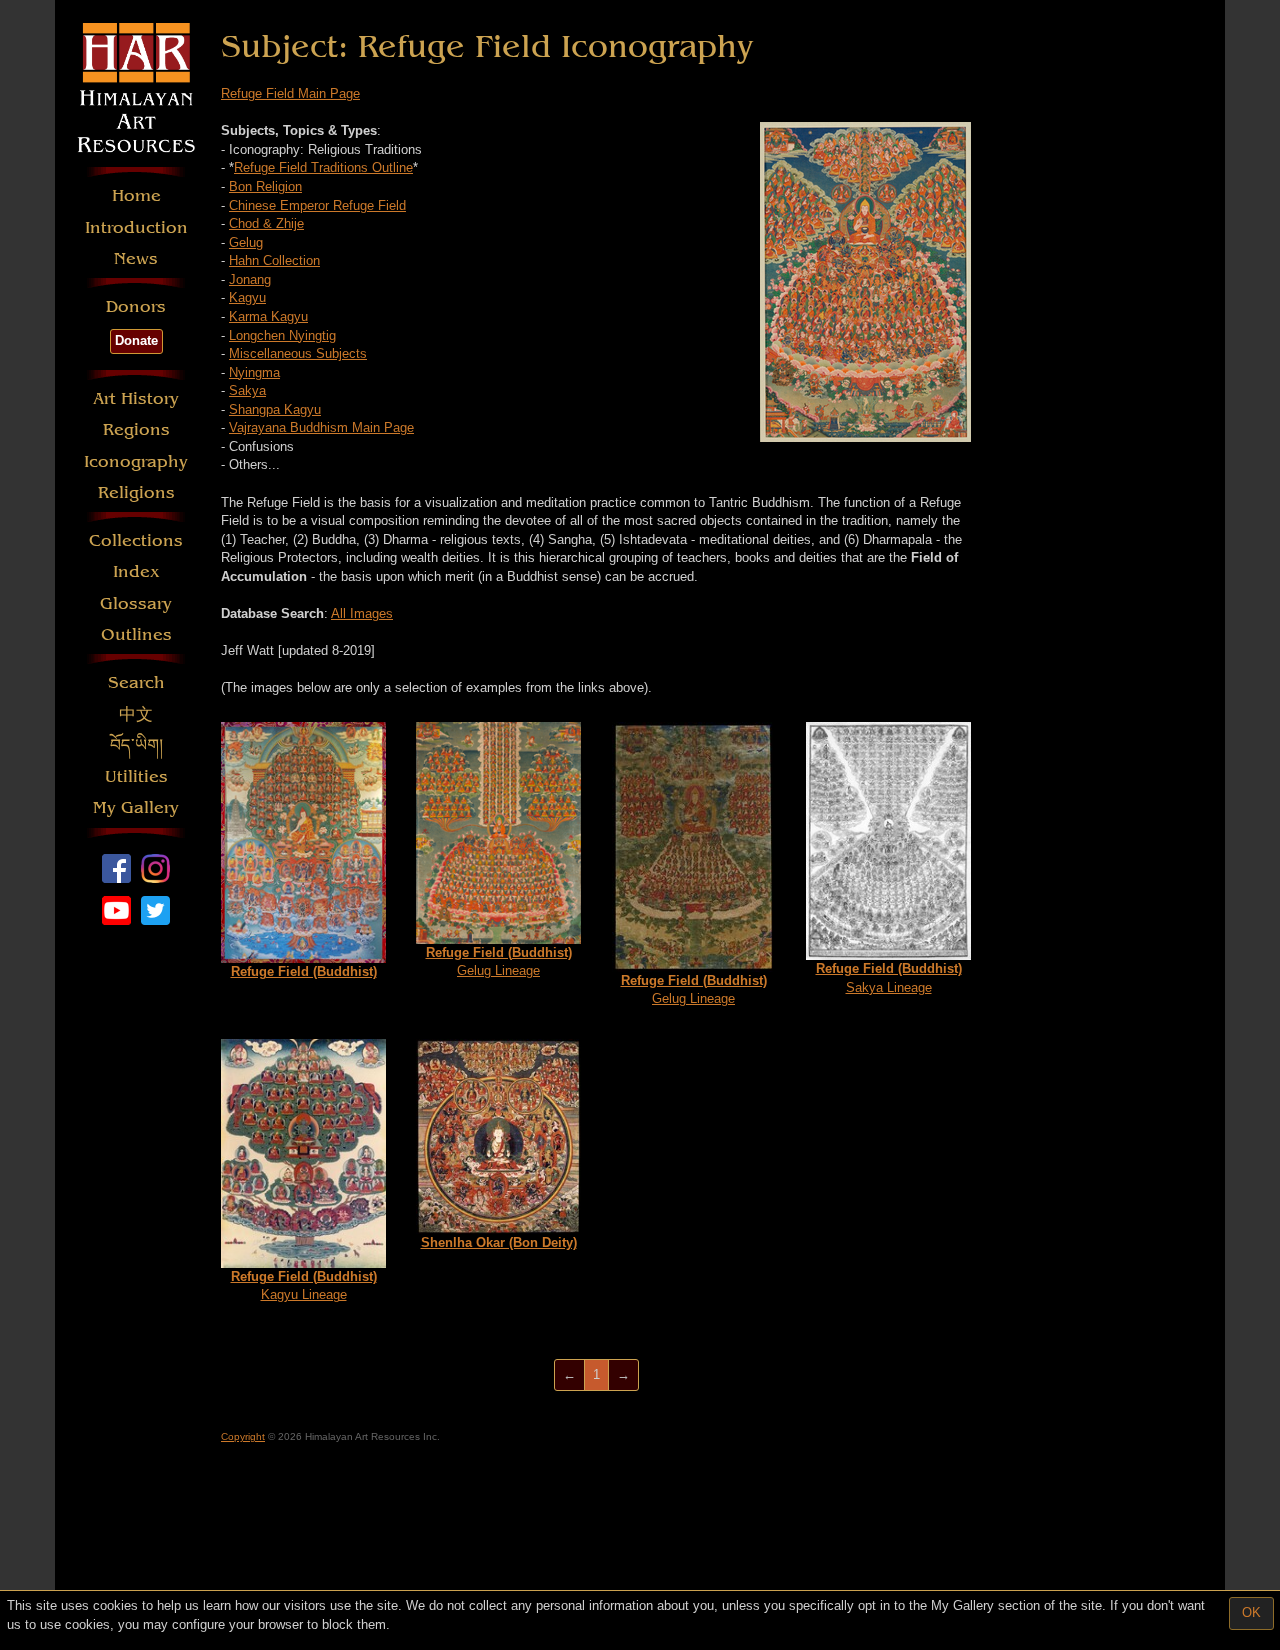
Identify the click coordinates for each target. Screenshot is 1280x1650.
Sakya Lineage (889, 978)
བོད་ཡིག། (136, 745)
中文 (136, 714)
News (136, 258)
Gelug (246, 242)
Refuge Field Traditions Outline (323, 167)
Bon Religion (265, 186)
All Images (362, 613)
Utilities (136, 776)
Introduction (136, 227)
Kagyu (247, 297)
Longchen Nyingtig (282, 335)
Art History (136, 398)
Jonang (250, 279)
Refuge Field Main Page (290, 93)
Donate (136, 340)
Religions (136, 492)
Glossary (136, 603)
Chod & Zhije (266, 223)
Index (136, 571)
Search (136, 682)
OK (1251, 1612)
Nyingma (254, 372)
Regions (136, 429)
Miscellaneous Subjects (298, 353)
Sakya (247, 390)
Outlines (136, 634)
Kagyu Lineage (304, 1286)
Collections (136, 540)
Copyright (243, 1436)
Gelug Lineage (499, 962)
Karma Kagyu (268, 316)
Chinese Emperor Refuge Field (317, 205)
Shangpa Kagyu (275, 409)
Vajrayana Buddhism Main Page (321, 427)
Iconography (136, 461)
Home (136, 195)
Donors (136, 306)
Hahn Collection (274, 260)
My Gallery (136, 807)
